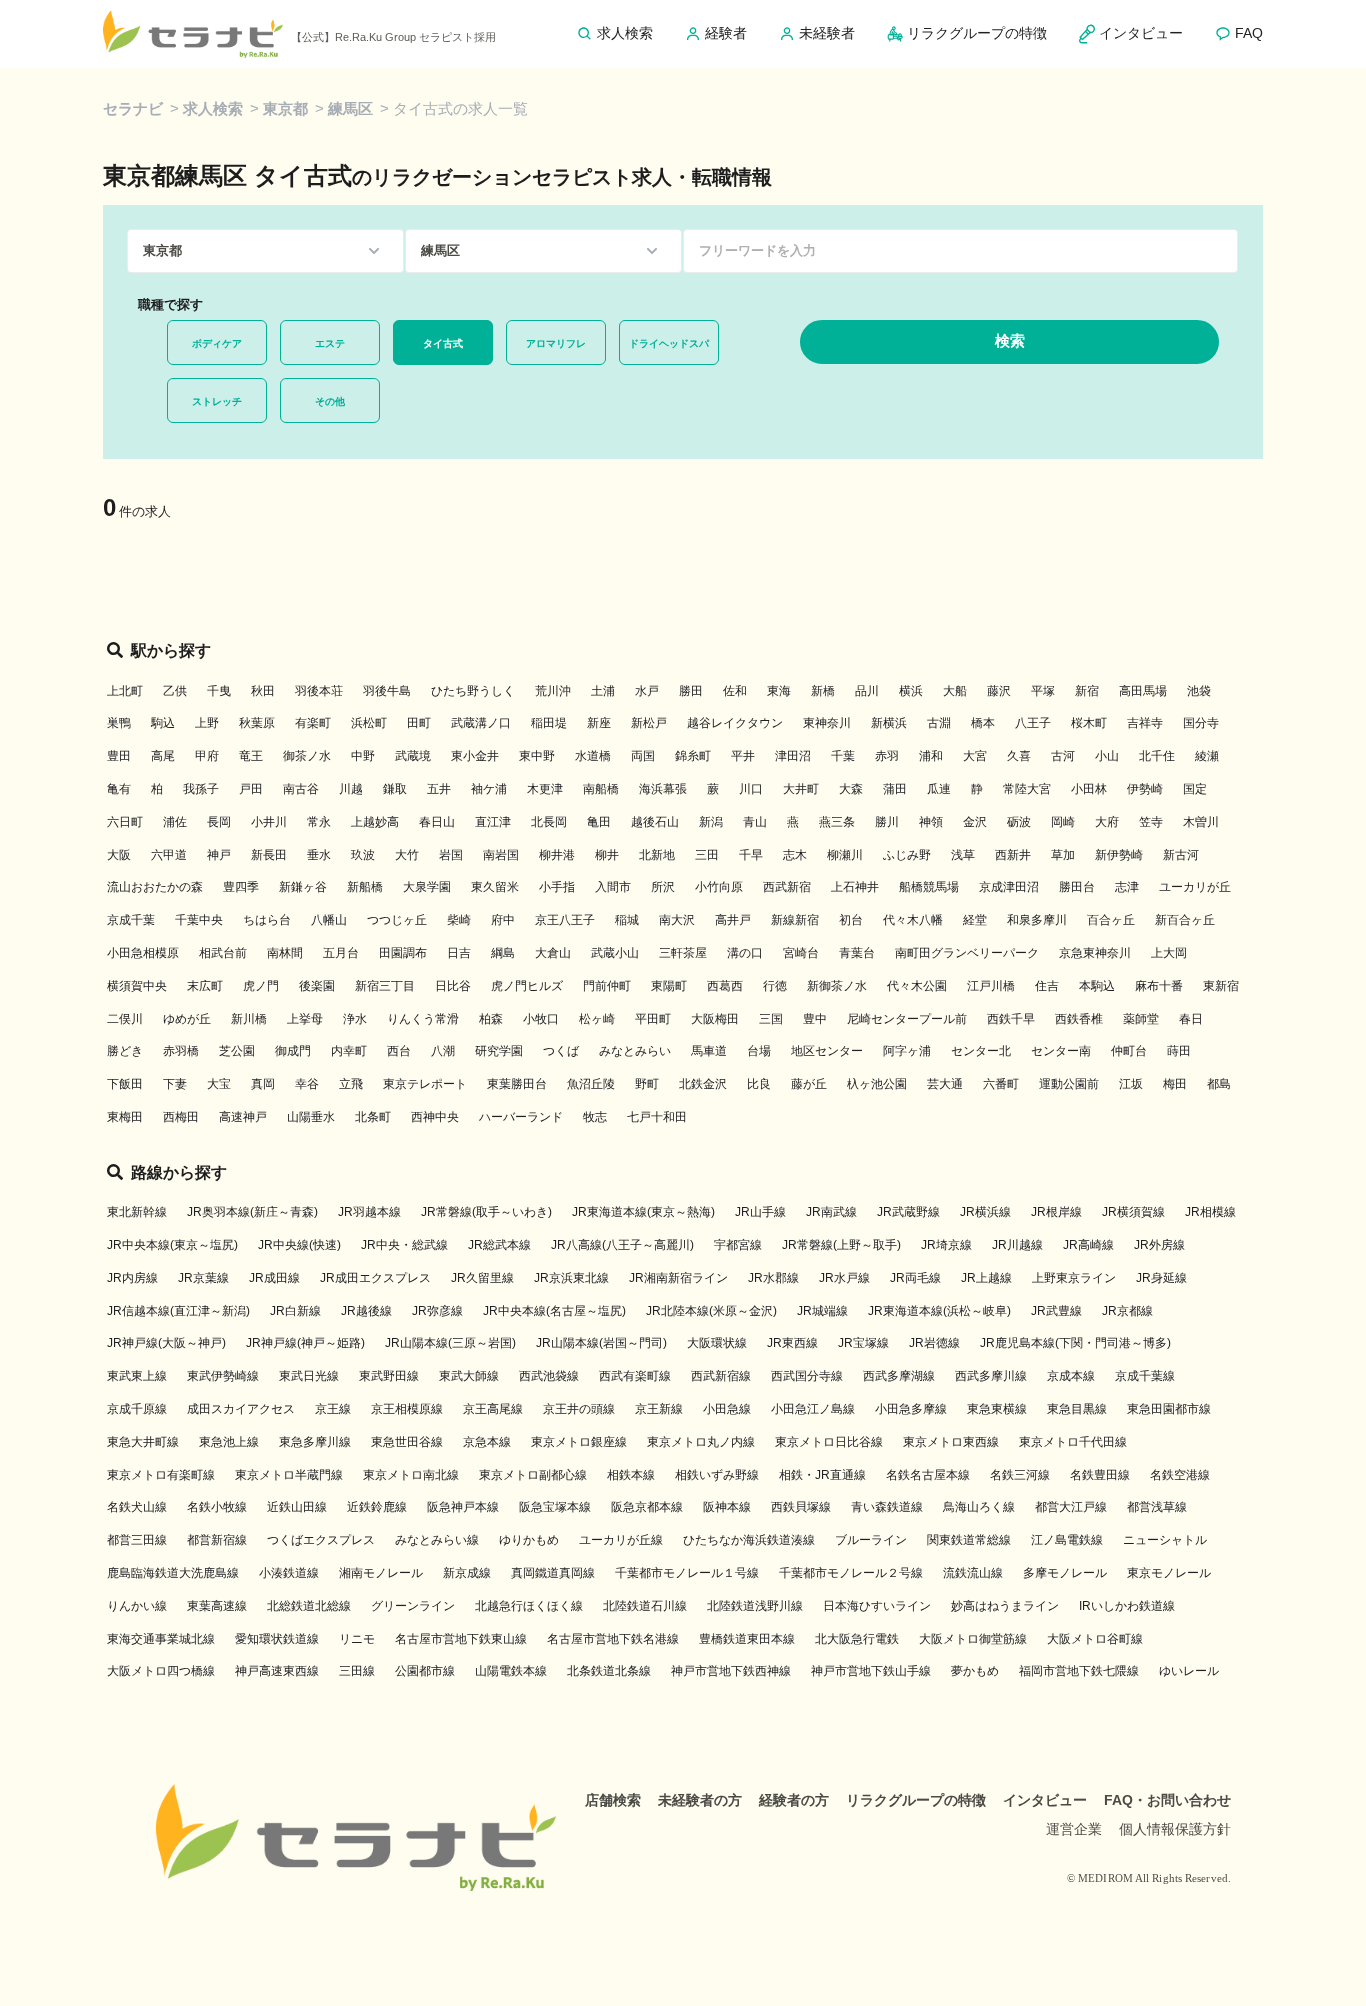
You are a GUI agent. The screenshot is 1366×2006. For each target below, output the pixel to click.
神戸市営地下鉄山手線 (871, 1671)
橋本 (983, 723)
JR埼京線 (946, 1245)
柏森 (491, 1019)
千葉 (843, 756)
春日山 (437, 822)
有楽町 (313, 723)
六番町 (1001, 1084)
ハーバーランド (521, 1117)
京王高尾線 (493, 1409)
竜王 (251, 756)
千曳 (219, 691)
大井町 (801, 789)
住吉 (1047, 986)
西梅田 (181, 1117)
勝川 (887, 822)
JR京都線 (1127, 1311)
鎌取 (395, 789)
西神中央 (435, 1117)
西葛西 (725, 986)
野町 (647, 1084)
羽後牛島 (387, 691)
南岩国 (501, 855)
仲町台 (1129, 1051)
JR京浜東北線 (571, 1278)
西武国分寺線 (807, 1376)
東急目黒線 (1077, 1409)
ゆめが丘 (187, 1019)
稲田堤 (549, 723)
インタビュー (1045, 1800)
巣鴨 (119, 723)
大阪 (119, 855)
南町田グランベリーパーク (967, 953)
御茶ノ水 (307, 756)
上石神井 (855, 887)
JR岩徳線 (934, 1343)
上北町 (125, 691)
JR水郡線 (773, 1278)
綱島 (503, 953)
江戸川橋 (991, 986)
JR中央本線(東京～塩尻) (172, 1245)
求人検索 (213, 108)
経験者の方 (794, 1800)
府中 (503, 920)
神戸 (219, 855)
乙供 (175, 691)
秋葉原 (257, 723)
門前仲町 (607, 986)
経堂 (975, 920)
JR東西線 (792, 1343)
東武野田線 (389, 1376)
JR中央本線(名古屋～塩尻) (554, 1311)
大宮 (975, 756)
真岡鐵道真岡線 (553, 1573)
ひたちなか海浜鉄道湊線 (749, 1540)
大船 (955, 691)
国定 (1195, 789)
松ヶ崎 (597, 1019)
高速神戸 (243, 1117)
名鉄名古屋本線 (928, 1475)
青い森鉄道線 (887, 1507)
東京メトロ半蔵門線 (289, 1475)
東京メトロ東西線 (951, 1442)
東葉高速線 (217, 1606)
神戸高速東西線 (277, 1671)
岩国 (451, 855)
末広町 (205, 986)
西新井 (1013, 855)
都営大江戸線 (1071, 1507)
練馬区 (350, 108)
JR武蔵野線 (908, 1212)
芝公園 (237, 1051)
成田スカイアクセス (241, 1409)
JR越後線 (366, 1311)
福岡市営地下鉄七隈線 (1079, 1671)
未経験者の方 (700, 1800)
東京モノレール (1169, 1573)
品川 (867, 691)
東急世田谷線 (407, 1442)
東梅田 (125, 1117)
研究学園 (499, 1051)
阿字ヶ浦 (907, 1051)
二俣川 (125, 1019)
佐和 (735, 691)
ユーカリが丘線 (621, 1540)
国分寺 (1201, 723)
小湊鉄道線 (289, 1573)
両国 (643, 756)
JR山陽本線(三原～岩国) (450, 1343)
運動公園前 (1069, 1084)
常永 (319, 822)
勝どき (125, 1051)
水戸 (647, 691)
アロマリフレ (556, 343)
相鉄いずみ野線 (717, 1475)
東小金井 (475, 756)
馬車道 (709, 1051)
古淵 (939, 723)
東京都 (285, 108)
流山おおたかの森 (155, 887)
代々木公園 (917, 986)
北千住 (1157, 756)
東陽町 (669, 986)
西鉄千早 (1011, 1019)
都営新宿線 (217, 1540)
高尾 (163, 756)
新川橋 (249, 1019)
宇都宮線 (738, 1245)
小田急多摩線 (911, 1409)
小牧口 (541, 1019)
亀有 (119, 789)
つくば (561, 1051)
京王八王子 (565, 920)
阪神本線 (727, 1507)
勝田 (691, 691)
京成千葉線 (1145, 1376)
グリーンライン (413, 1606)
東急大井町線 (143, 1442)
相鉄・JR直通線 (822, 1475)
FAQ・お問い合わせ (1167, 1800)
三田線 (357, 1671)
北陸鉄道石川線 (645, 1606)
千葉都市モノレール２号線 (851, 1573)
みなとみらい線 (437, 1540)
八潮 (443, 1051)
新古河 (1181, 855)
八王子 (1033, 723)
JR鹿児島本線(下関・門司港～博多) (1075, 1343)
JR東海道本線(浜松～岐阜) (939, 1311)
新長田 (269, 855)
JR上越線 (986, 1278)
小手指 (557, 887)
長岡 (219, 822)
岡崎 (1063, 822)
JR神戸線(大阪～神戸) (166, 1343)
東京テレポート (425, 1084)
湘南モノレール (381, 1573)
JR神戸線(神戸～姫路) (305, 1343)
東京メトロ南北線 (411, 1475)
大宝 (219, 1084)
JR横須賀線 (1133, 1212)
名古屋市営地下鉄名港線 (613, 1639)
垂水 (319, 855)
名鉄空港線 (1180, 1475)
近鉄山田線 (297, 1507)
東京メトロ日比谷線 (829, 1442)
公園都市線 (425, 1671)
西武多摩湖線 (899, 1376)
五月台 (341, 953)
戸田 (251, 789)
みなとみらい (635, 1051)
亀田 (599, 822)
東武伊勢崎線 (223, 1376)
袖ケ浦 (489, 789)
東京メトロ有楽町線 (161, 1475)
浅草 (963, 855)
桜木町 (1089, 723)
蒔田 (1179, 1051)
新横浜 (889, 723)
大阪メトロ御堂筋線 (973, 1639)
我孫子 (201, 789)
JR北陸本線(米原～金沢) (711, 1311)
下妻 (175, 1084)
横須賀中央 (137, 986)
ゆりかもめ (529, 1540)
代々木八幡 (913, 920)
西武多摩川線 (991, 1376)
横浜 (911, 691)
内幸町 (349, 1051)
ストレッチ (217, 401)
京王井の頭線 (579, 1409)
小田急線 (727, 1409)
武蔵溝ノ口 (481, 723)
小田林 (1089, 789)
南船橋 (601, 789)
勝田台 (1077, 887)
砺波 (1019, 822)
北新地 (657, 855)
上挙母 (305, 1019)
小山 (1107, 756)
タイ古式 (443, 343)
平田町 (653, 1019)
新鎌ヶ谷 (303, 887)
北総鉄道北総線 (309, 1606)
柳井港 (557, 855)
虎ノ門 (261, 986)
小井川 (269, 822)
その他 (330, 401)
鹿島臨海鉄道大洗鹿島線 (173, 1573)
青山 (755, 822)
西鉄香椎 (1079, 1019)
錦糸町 (693, 756)
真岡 (263, 1084)
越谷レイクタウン (735, 723)
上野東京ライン (1074, 1278)
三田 (707, 855)
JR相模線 (1210, 1212)
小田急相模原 (143, 953)
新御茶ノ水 (837, 986)
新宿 (1087, 691)
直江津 (493, 822)
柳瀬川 (845, 855)
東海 (779, 691)
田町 (419, 723)
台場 (759, 1051)
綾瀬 (1207, 756)
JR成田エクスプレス (375, 1278)
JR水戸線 (844, 1278)
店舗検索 (613, 1800)
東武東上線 (137, 1376)
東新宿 (1221, 986)
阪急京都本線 (647, 1507)
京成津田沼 (1009, 887)
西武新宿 (787, 887)
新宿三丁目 (385, 986)
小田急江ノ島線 (813, 1409)
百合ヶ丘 (1111, 920)
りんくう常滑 (423, 1019)
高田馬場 (1143, 691)
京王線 (333, 1409)
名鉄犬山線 (137, 1507)
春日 (1191, 1019)
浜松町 (369, 723)
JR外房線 (1159, 1245)
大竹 (407, 855)
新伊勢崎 (1119, 855)
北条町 (373, 1117)
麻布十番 (1159, 986)
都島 (1219, 1084)
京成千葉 (131, 920)
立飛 (351, 1084)
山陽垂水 (311, 1117)
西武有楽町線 (635, 1376)
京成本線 (1071, 1376)
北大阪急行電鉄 (857, 1639)
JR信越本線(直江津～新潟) (178, 1311)
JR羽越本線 (369, 1212)
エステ (330, 343)
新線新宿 (795, 920)
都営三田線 (137, 1540)
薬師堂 (1141, 1019)
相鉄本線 (631, 1475)
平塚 (1043, 691)
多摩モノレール (1065, 1573)
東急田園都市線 (1169, 1409)
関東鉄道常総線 (969, 1540)
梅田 (1175, 1084)
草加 (1063, 855)
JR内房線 (132, 1278)
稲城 (627, 920)
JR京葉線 (203, 1278)
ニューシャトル (1165, 1540)
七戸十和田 (657, 1117)
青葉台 (857, 953)
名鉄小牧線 (217, 1507)
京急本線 (487, 1442)
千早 (751, 855)
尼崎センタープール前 (907, 1019)
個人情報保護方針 (1175, 1829)
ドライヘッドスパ (669, 343)
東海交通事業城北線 (161, 1639)
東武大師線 (469, 1376)
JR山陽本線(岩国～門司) (601, 1343)
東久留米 (495, 887)
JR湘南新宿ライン (678, 1278)
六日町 (125, 822)
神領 (931, 822)
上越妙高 (375, 822)
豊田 (119, 756)
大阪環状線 (717, 1343)
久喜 (1019, 756)
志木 (795, 855)
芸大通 (945, 1084)
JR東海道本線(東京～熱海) (643, 1212)
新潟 (711, 822)
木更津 (545, 789)
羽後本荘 (319, 691)
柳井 (607, 855)
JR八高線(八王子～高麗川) (622, 1245)
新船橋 (365, 887)
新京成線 (467, 1573)
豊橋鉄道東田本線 (747, 1639)
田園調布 (403, 953)
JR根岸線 (1056, 1212)
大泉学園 (427, 887)
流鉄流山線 (973, 1573)
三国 (771, 1019)
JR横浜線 (985, 1212)
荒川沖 (553, 691)
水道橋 (593, 756)
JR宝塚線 (863, 1343)
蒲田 (895, 789)
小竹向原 (719, 887)
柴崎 (459, 920)
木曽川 (1201, 822)
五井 (439, 789)
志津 (1127, 887)
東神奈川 (827, 723)
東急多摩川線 (315, 1442)
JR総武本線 (499, 1245)
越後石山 (655, 822)
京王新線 (659, 1409)
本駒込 (1097, 986)
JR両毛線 (915, 1278)
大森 (851, 789)
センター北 (981, 1051)
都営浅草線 (1157, 1507)
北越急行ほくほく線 (529, 1606)
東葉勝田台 (517, 1084)
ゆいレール (1189, 1671)
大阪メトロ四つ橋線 (161, 1671)
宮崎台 (801, 953)
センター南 (1061, 1051)
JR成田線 (274, 1278)
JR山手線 (760, 1212)
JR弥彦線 (437, 1311)
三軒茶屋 (683, 953)
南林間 (285, 953)
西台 (399, 1051)
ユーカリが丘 (1195, 887)
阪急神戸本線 (463, 1507)
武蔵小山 (615, 953)
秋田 (263, 691)
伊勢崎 (1145, 789)
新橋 (823, 691)
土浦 (603, 691)
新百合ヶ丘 (1185, 920)
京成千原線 (137, 1409)
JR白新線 (295, 1311)
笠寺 (1151, 822)
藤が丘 (809, 1084)
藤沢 (999, 691)
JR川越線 (1017, 1245)
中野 (363, 756)
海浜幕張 (663, 789)
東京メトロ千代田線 (1073, 1442)
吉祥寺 (1145, 723)
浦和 (931, 756)
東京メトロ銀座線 (579, 1442)
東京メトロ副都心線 (533, 1475)
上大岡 (1169, 953)
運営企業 (1074, 1829)
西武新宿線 (721, 1376)
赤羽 (887, 756)
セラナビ (133, 108)
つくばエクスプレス (321, 1540)
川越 (351, 789)
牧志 (595, 1117)
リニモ (357, 1639)
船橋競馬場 (929, 887)
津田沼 (793, 756)
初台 (851, 920)
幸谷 (307, 1084)
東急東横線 (997, 1409)
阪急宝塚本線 (555, 1507)
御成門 (293, 1051)
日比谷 (453, 986)
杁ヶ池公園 (877, 1084)
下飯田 (125, 1084)
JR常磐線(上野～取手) (841, 1245)
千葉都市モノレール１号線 (687, 1573)
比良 (759, 1084)
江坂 (1131, 1084)
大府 (1107, 822)
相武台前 (223, 953)
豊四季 (241, 887)
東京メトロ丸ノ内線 (701, 1442)
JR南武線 (831, 1212)
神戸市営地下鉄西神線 (731, 1671)
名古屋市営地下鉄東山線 (461, 1639)
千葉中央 (199, 920)
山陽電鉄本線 (511, 1671)
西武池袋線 (549, 1376)
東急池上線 (229, 1442)
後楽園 (317, 986)
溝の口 (745, 953)
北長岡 (549, 822)
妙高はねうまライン (1005, 1606)
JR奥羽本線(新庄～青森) (252, 1212)
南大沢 (677, 920)
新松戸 (649, 723)
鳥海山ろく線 (979, 1507)
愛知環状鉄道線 (277, 1639)
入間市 (613, 887)
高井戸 (733, 920)
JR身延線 (1161, 1278)
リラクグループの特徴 (916, 1800)
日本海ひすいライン (877, 1606)
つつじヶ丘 (397, 920)
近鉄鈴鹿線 (377, 1507)
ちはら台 (267, 920)
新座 (599, 723)
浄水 (355, 1019)
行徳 (775, 986)
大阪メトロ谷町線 (1095, 1639)
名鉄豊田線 (1100, 1475)
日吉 (459, 953)
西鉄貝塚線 (801, 1507)
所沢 (663, 887)
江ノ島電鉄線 (1067, 1540)
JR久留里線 (482, 1278)
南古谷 (301, 789)
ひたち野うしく (473, 691)
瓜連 (939, 789)
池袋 (1199, 691)
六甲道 (169, 855)
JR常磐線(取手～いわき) (486, 1212)
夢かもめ (975, 1671)
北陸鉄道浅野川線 (755, 1606)
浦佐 (175, 822)
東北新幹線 (137, 1212)
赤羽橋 (181, 1051)
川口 (751, 789)
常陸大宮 (1027, 789)
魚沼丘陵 (591, 1084)
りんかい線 (137, 1606)
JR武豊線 (1056, 1311)
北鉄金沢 (703, 1084)
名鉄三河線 (1020, 1475)
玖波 (363, 855)
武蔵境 (413, 756)
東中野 (537, 756)
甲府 (207, 756)
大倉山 (553, 953)
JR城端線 (822, 1311)
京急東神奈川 (1095, 953)
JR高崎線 (1088, 1245)
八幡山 (329, 920)
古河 (1063, 756)
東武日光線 (309, 1376)
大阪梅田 (715, 1019)
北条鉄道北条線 (609, 1671)
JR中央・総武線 (404, 1245)
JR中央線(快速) (299, 1245)
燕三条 (837, 822)
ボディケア (217, 343)
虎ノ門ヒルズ (527, 986)
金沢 (975, 822)
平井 (743, 756)
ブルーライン (871, 1540)
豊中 (815, 1019)
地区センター (827, 1051)
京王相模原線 (407, 1409)
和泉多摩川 (1037, 920)
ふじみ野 (907, 855)
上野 (207, 723)
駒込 (163, 723)
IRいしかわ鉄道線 (1127, 1606)
